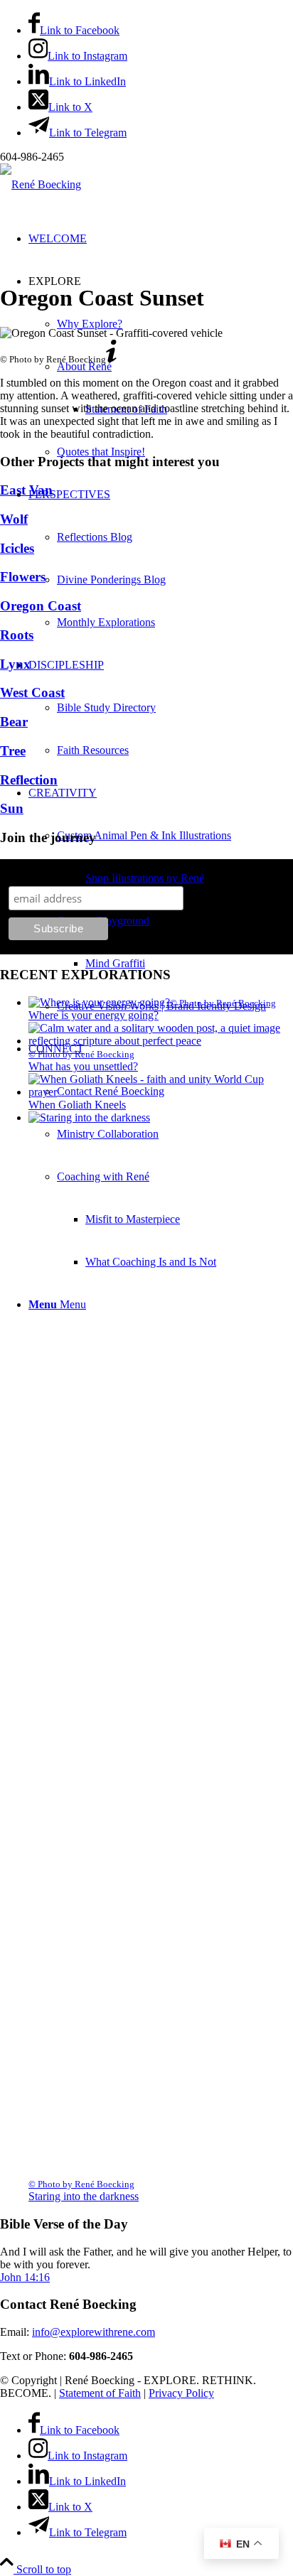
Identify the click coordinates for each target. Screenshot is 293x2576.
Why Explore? (90, 324)
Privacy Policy (181, 2393)
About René (84, 366)
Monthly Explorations (106, 622)
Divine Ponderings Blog (111, 580)
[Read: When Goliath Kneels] (161, 1092)
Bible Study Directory (106, 707)
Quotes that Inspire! (101, 452)
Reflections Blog (95, 537)
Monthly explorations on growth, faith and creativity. (148, 872)
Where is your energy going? (94, 1015)
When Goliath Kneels (77, 1105)
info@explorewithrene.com (94, 2332)
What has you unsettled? (83, 1066)
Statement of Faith (100, 2393)
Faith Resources (93, 750)
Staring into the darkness (84, 2196)
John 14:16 (25, 2277)
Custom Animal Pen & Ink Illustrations (144, 835)
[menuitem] (161, 559)
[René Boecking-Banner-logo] (41, 184)
